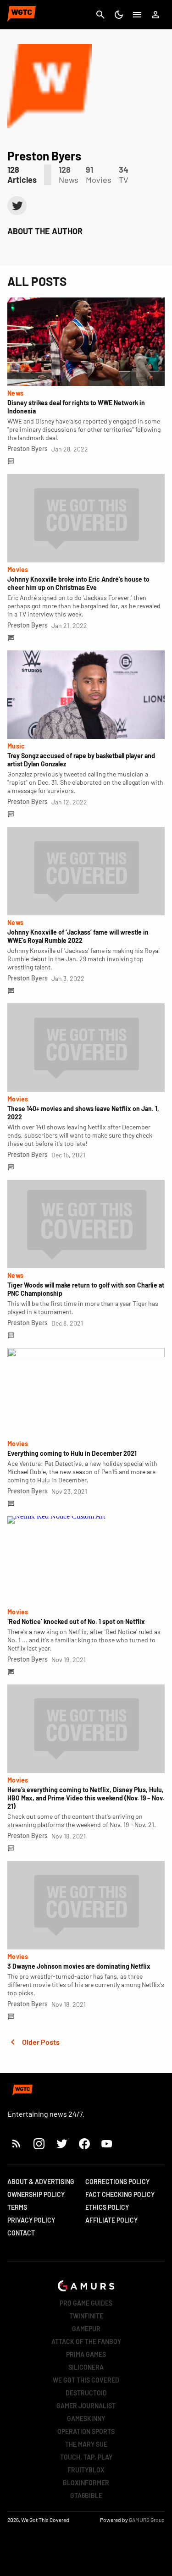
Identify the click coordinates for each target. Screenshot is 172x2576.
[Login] (155, 15)
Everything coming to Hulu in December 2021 (72, 1453)
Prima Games (86, 2354)
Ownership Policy (36, 2194)
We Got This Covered (86, 2380)
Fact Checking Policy (120, 2194)
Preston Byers (28, 449)
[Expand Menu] (137, 15)
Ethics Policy (107, 2207)
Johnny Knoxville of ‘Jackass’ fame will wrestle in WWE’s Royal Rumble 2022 (78, 936)
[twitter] (17, 206)
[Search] (100, 15)
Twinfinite (86, 2316)
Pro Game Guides (86, 2303)
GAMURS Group (147, 2520)
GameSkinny (86, 2419)
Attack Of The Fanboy (86, 2342)
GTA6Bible (86, 2496)
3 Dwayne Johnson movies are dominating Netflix (79, 1966)
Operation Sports (86, 2431)
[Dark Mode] (119, 15)
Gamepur (86, 2329)
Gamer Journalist (86, 2406)
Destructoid (86, 2393)
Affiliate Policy (111, 2220)
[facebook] (84, 2144)
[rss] (17, 2144)
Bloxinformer (86, 2483)
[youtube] (107, 2144)
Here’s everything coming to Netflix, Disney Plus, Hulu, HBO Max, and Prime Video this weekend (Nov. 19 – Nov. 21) (86, 1798)
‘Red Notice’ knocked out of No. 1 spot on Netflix (76, 1621)
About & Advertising (41, 2182)
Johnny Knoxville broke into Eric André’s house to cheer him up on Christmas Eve (78, 583)
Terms (17, 2207)
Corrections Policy (117, 2182)
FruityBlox (86, 2470)
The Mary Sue (86, 2444)
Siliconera (86, 2367)
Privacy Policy (31, 2220)
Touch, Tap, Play (86, 2457)
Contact (21, 2233)
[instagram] (39, 2144)
